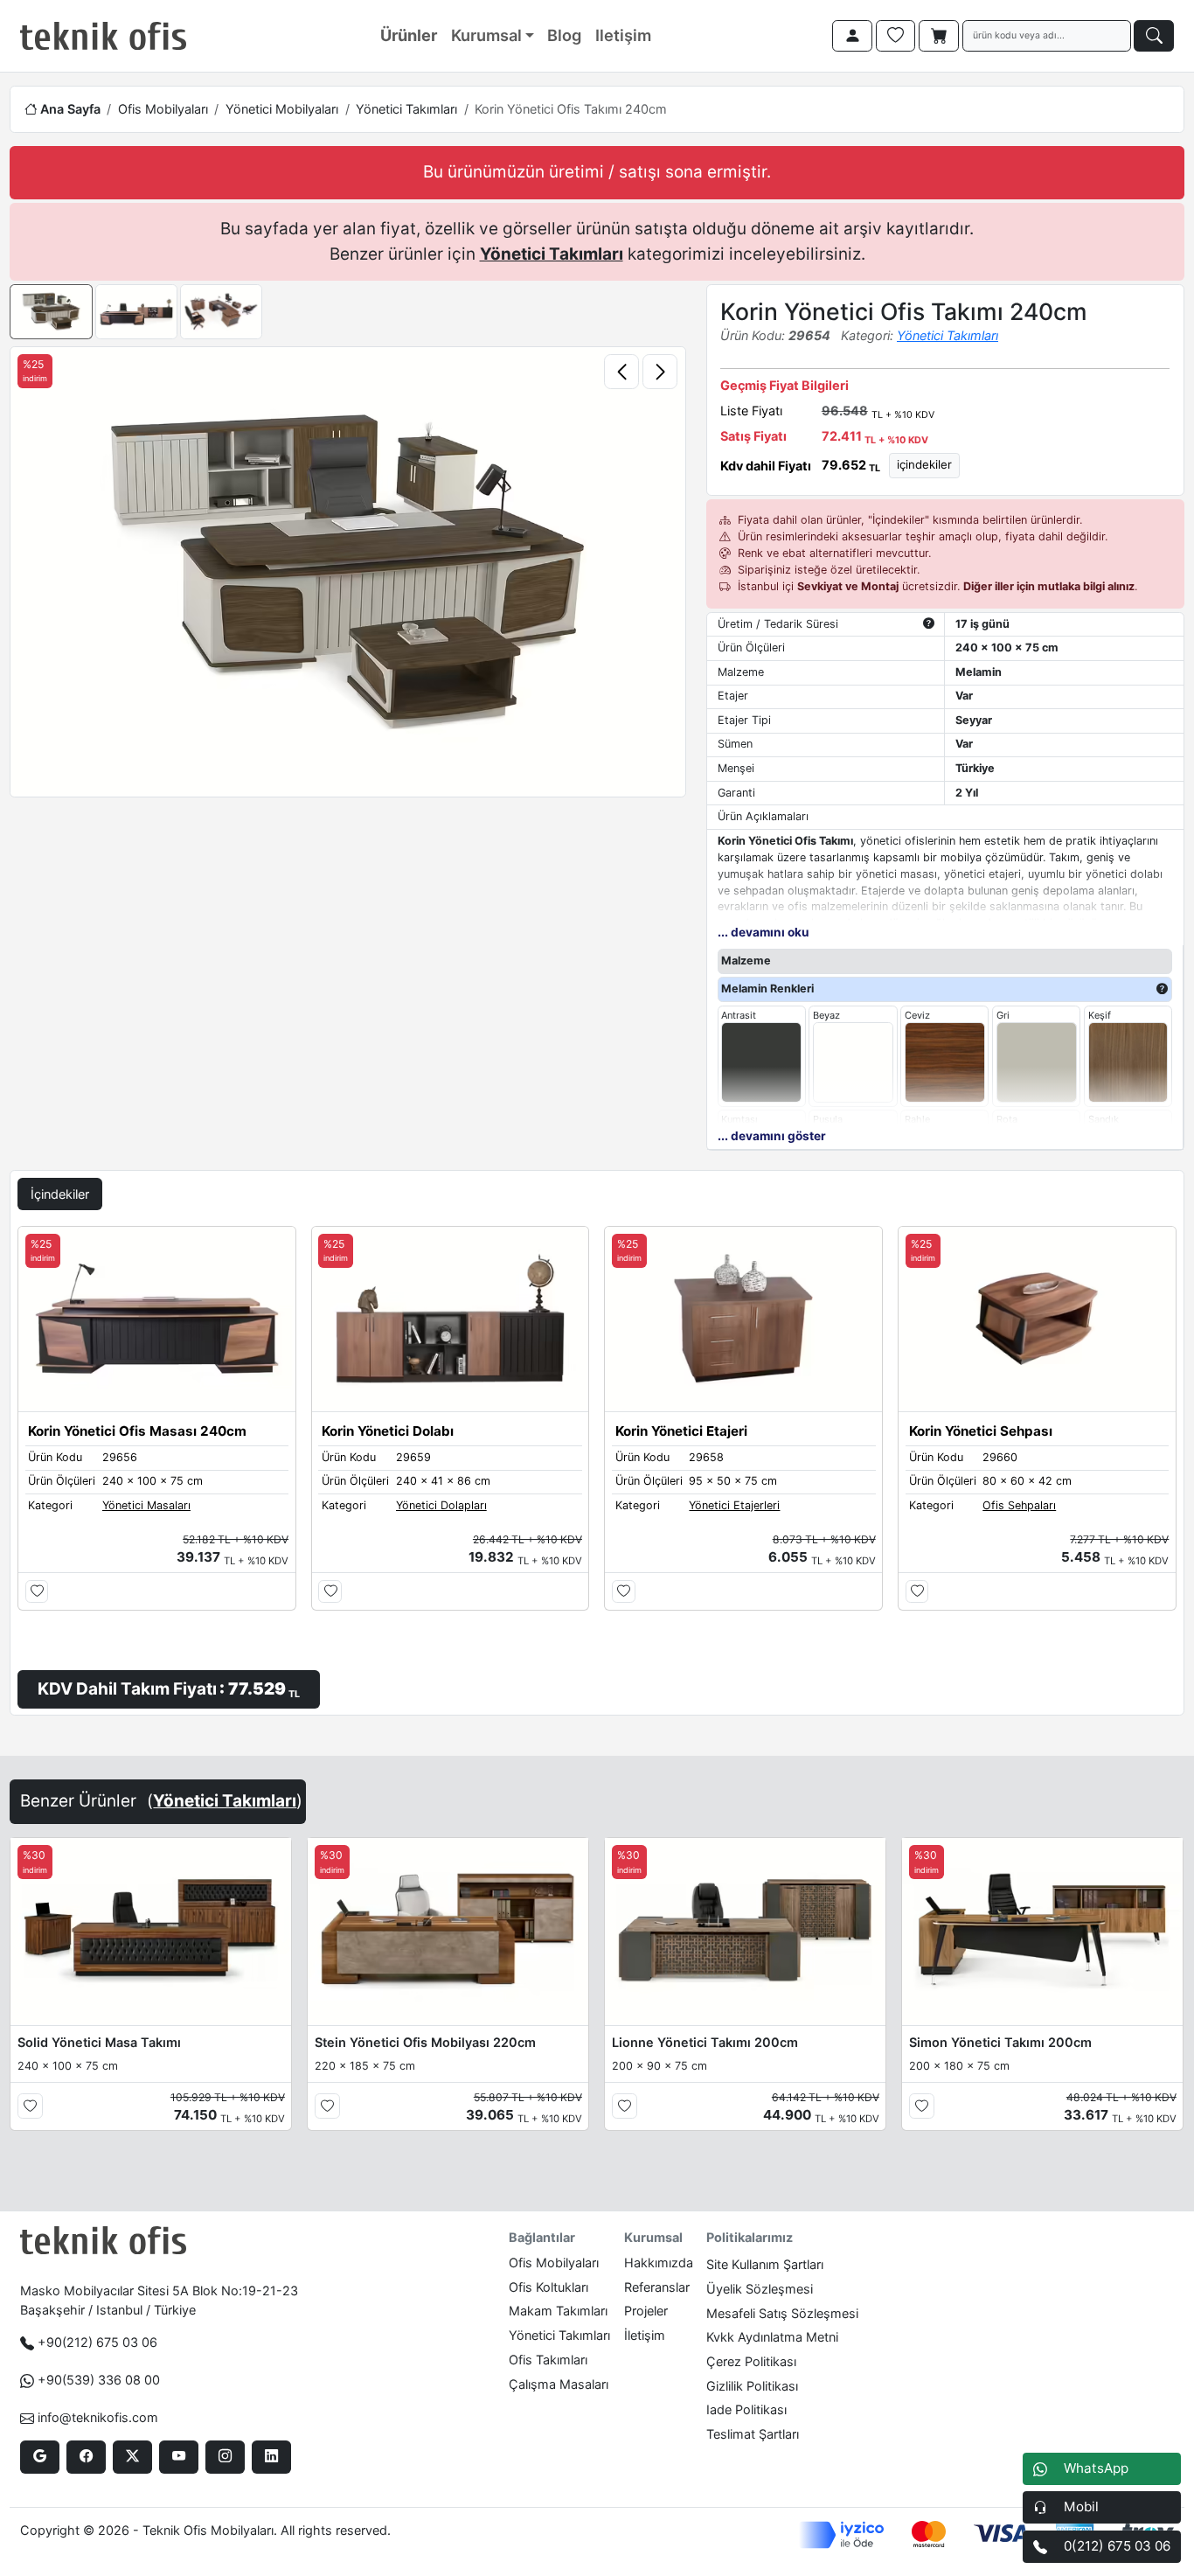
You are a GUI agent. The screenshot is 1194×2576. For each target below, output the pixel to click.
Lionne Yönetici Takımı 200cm (705, 2042)
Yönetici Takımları (406, 109)
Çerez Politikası (751, 2361)
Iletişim (623, 35)
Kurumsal (486, 35)
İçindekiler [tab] (60, 1194)
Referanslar (657, 2287)
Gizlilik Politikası (752, 2386)
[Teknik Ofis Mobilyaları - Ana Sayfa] (103, 36)
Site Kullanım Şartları (765, 2264)
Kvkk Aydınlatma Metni (772, 2337)
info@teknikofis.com (98, 2417)
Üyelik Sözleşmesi (760, 2289)
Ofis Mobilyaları (163, 109)
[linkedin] (271, 2457)
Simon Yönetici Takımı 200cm (1000, 2042)
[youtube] (179, 2457)
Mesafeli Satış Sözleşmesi (782, 2313)
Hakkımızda (659, 2263)
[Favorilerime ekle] (37, 1592)
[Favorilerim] (896, 36)
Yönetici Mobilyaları (282, 109)
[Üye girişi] (852, 36)
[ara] (1154, 36)
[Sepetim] (939, 36)
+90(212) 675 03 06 (97, 2342)
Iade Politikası (746, 2409)
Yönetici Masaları (146, 1505)
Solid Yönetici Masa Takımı (99, 2042)
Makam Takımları (558, 2311)
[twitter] (132, 2457)
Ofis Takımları (548, 2360)
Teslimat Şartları (753, 2434)
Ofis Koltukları (548, 2287)
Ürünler (409, 35)
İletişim (645, 2335)
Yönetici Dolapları (441, 1505)
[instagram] (225, 2457)
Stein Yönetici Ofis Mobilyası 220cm (425, 2042)
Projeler (646, 2311)
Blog (564, 35)
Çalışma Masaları (559, 2384)
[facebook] (86, 2457)
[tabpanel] (597, 1467)
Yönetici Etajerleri (734, 1505)
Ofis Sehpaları (1019, 1505)
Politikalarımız (750, 2237)
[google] (40, 2457)
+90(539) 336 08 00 (99, 2380)
